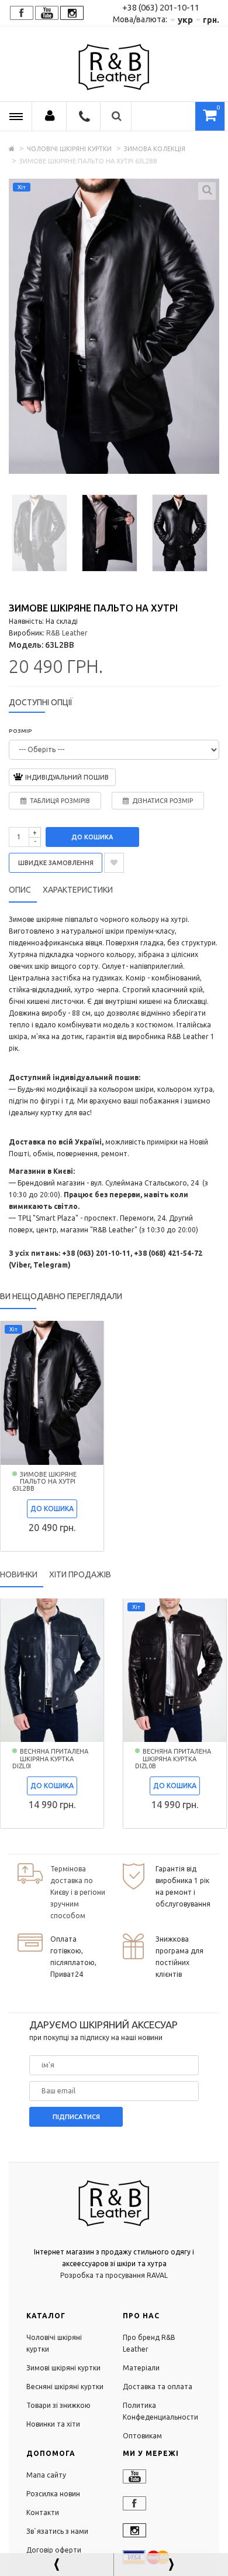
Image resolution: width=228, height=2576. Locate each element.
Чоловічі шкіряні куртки (69, 149)
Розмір (20, 731)
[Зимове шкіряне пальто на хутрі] (39, 532)
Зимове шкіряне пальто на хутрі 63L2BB (44, 1481)
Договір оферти (54, 2550)
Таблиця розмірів (60, 801)
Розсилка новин (53, 2494)
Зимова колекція (155, 149)
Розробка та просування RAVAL (114, 2275)
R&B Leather (67, 633)
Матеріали (141, 2368)
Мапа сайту (46, 2475)
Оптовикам (142, 2436)
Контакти (43, 2512)
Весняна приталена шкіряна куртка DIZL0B (173, 1758)
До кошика (92, 837)
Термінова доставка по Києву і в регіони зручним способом (78, 1892)
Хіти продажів (80, 1574)
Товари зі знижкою (58, 2405)
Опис (20, 890)
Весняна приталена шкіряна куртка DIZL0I (50, 1758)
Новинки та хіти (53, 2424)
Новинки (19, 1574)
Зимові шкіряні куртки (63, 2368)
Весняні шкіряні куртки (65, 2387)
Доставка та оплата (158, 2387)
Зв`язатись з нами (57, 2531)
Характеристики (78, 890)
